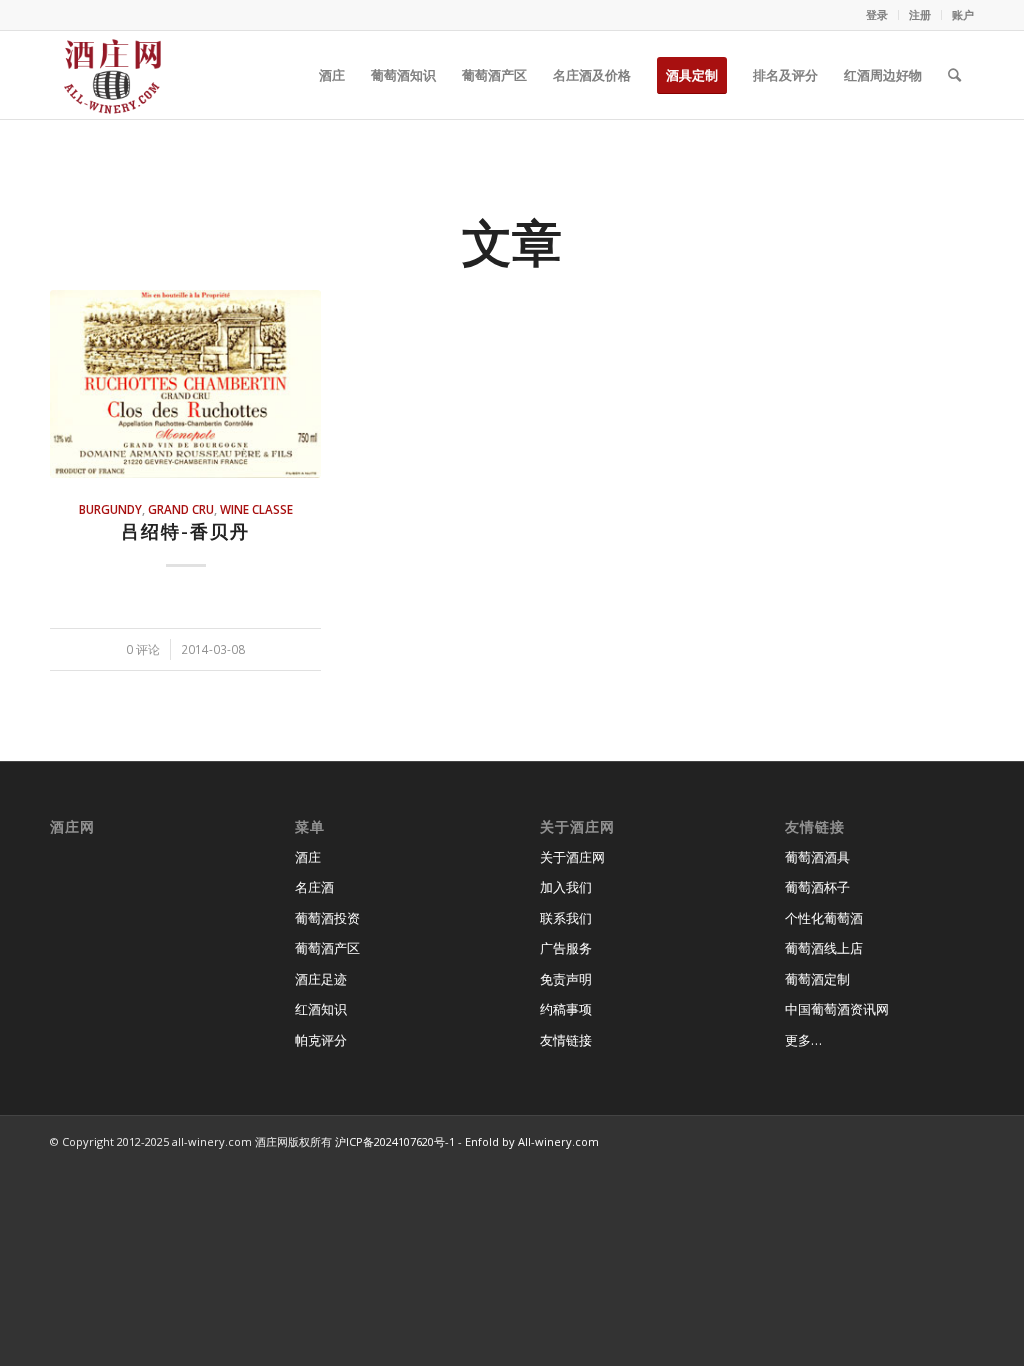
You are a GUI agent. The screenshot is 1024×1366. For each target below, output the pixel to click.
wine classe (256, 509)
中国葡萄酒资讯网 (837, 1009)
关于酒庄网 (572, 857)
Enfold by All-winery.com (532, 1141)
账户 (963, 14)
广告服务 (566, 948)
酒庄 (308, 857)
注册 (920, 14)
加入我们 (566, 887)
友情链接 (566, 1040)
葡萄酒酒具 (817, 857)
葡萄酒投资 (327, 918)
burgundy (110, 509)
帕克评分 (321, 1040)
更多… (803, 1040)
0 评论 (143, 649)
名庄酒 (314, 887)
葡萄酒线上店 (824, 948)
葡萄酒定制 (817, 979)
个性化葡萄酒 (824, 918)
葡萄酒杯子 (817, 887)
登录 (877, 14)
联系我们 (566, 918)
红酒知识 (321, 1009)
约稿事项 (566, 1009)
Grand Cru (181, 509)
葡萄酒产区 (327, 948)
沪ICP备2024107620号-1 (395, 1141)
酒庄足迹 (321, 979)
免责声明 (566, 979)
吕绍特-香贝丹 (185, 531)
